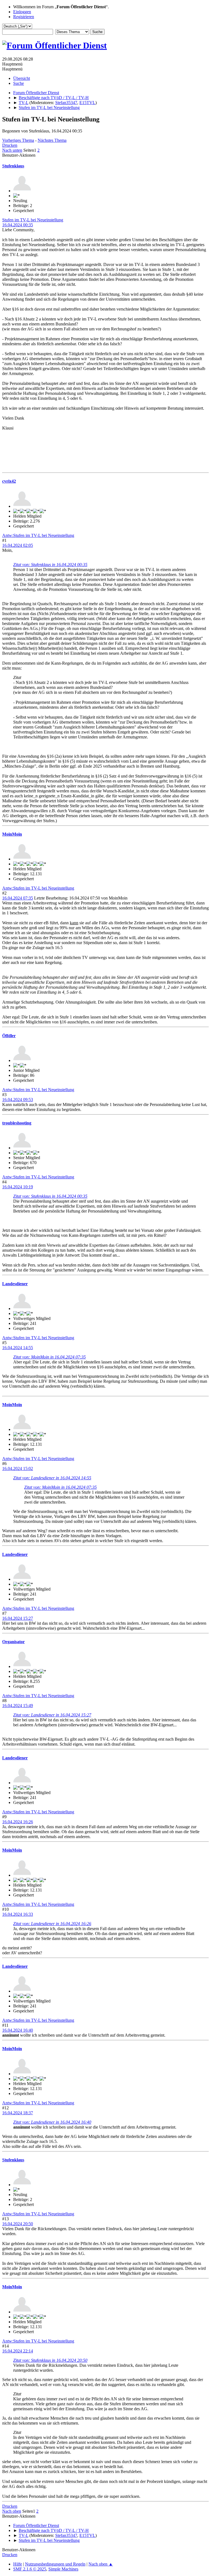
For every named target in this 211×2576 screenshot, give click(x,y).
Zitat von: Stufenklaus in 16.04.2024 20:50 (50, 2360)
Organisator (13, 1642)
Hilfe (18, 2564)
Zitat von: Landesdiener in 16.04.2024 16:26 (52, 1924)
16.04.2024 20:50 (18, 2224)
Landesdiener (15, 1284)
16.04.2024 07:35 (18, 898)
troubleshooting (17, 1123)
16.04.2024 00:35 (18, 225)
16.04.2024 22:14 (18, 2351)
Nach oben (12, 2511)
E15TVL (87, 103)
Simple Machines (63, 2569)
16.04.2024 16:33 (18, 1914)
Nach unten (12, 150)
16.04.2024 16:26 (18, 1822)
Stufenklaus (13, 166)
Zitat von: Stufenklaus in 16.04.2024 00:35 (50, 565)
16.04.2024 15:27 (18, 1618)
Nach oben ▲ (101, 2564)
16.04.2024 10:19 (18, 1187)
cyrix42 (9, 481)
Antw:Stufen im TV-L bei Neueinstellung (38, 535)
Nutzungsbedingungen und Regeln (55, 2564)
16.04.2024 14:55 (18, 1348)
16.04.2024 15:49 (18, 1706)
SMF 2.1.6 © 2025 (30, 2569)
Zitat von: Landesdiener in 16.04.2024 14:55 (52, 1478)
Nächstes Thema (52, 140)
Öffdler (9, 1036)
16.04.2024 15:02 (18, 1468)
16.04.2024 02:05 (18, 545)
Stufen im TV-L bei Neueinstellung (33, 220)
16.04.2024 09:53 (18, 1100)
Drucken (10, 145)
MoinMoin (12, 834)
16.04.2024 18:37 (18, 2113)
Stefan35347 (66, 103)
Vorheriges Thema (18, 140)
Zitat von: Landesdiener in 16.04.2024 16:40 (52, 2122)
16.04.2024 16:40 (18, 2030)
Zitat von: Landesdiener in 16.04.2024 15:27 (52, 1715)
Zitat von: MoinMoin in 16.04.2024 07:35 (49, 1357)
